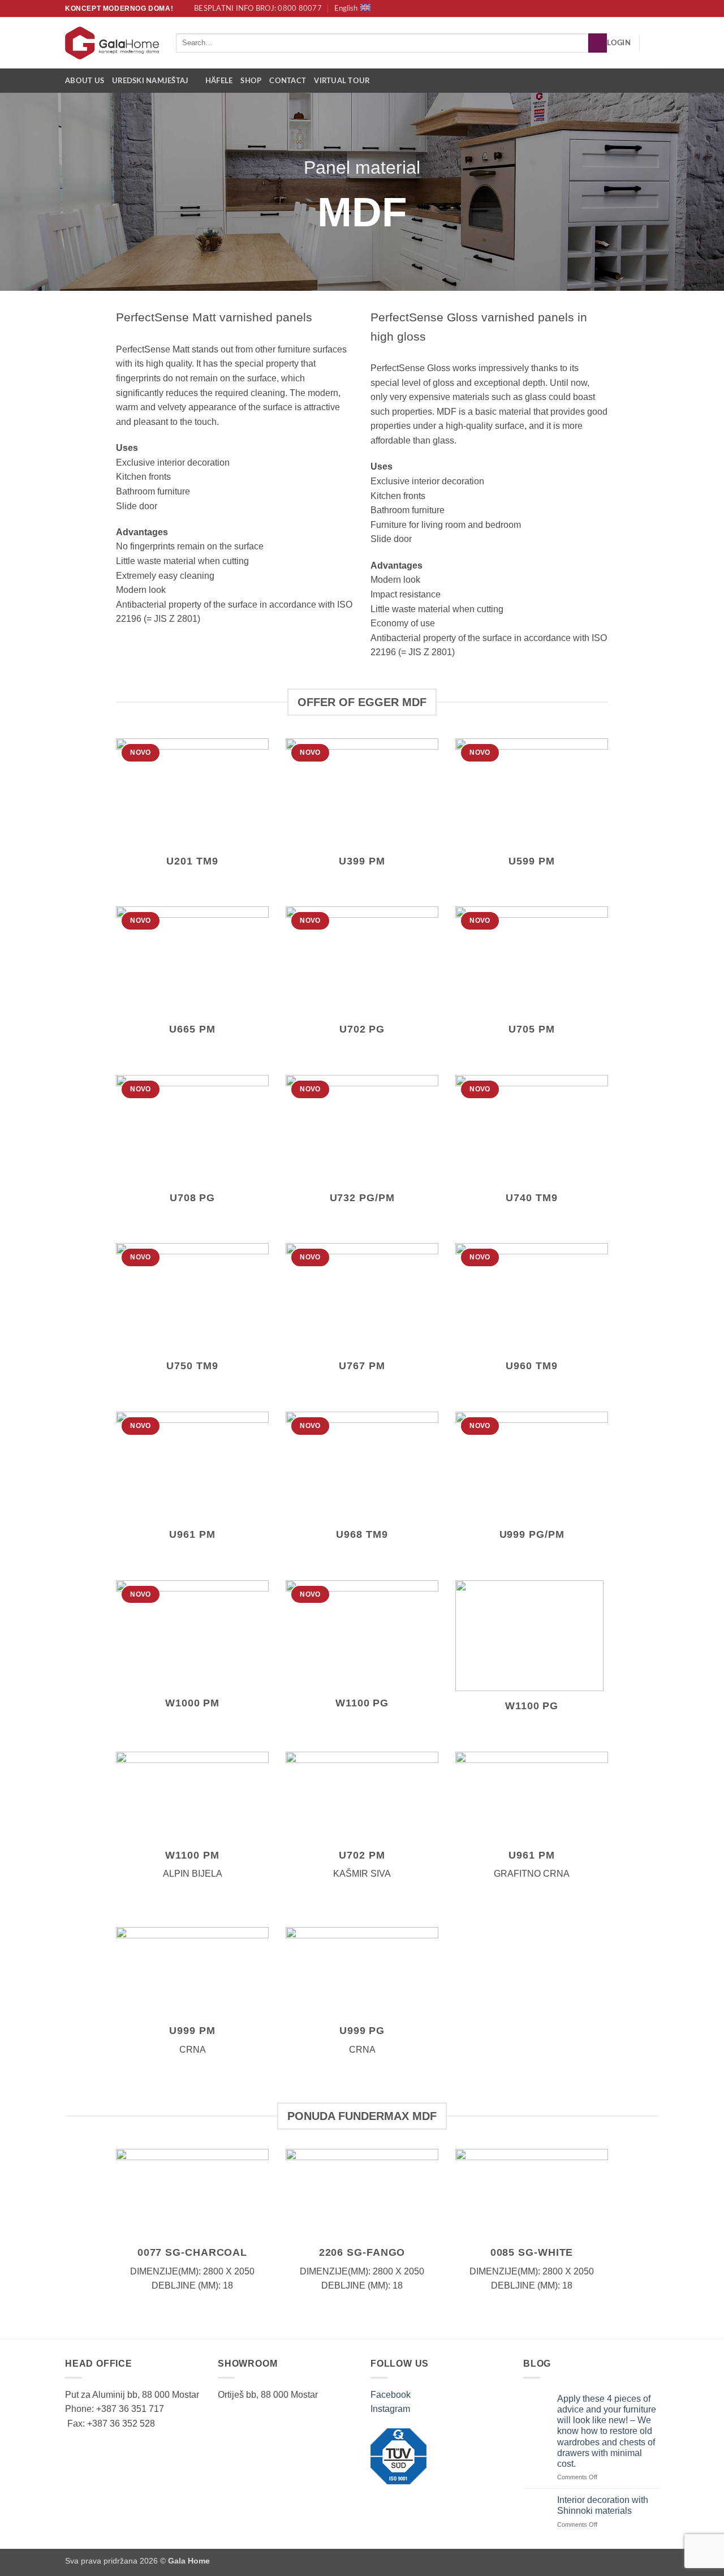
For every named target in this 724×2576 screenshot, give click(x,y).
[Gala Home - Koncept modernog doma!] (112, 43)
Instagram (390, 2409)
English (346, 8)
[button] (619, 43)
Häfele (219, 81)
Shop (251, 81)
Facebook (391, 2395)
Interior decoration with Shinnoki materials (603, 2505)
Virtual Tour (342, 81)
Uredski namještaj (150, 81)
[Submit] (598, 43)
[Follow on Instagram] (653, 8)
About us (85, 81)
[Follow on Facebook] (643, 8)
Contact (288, 81)
